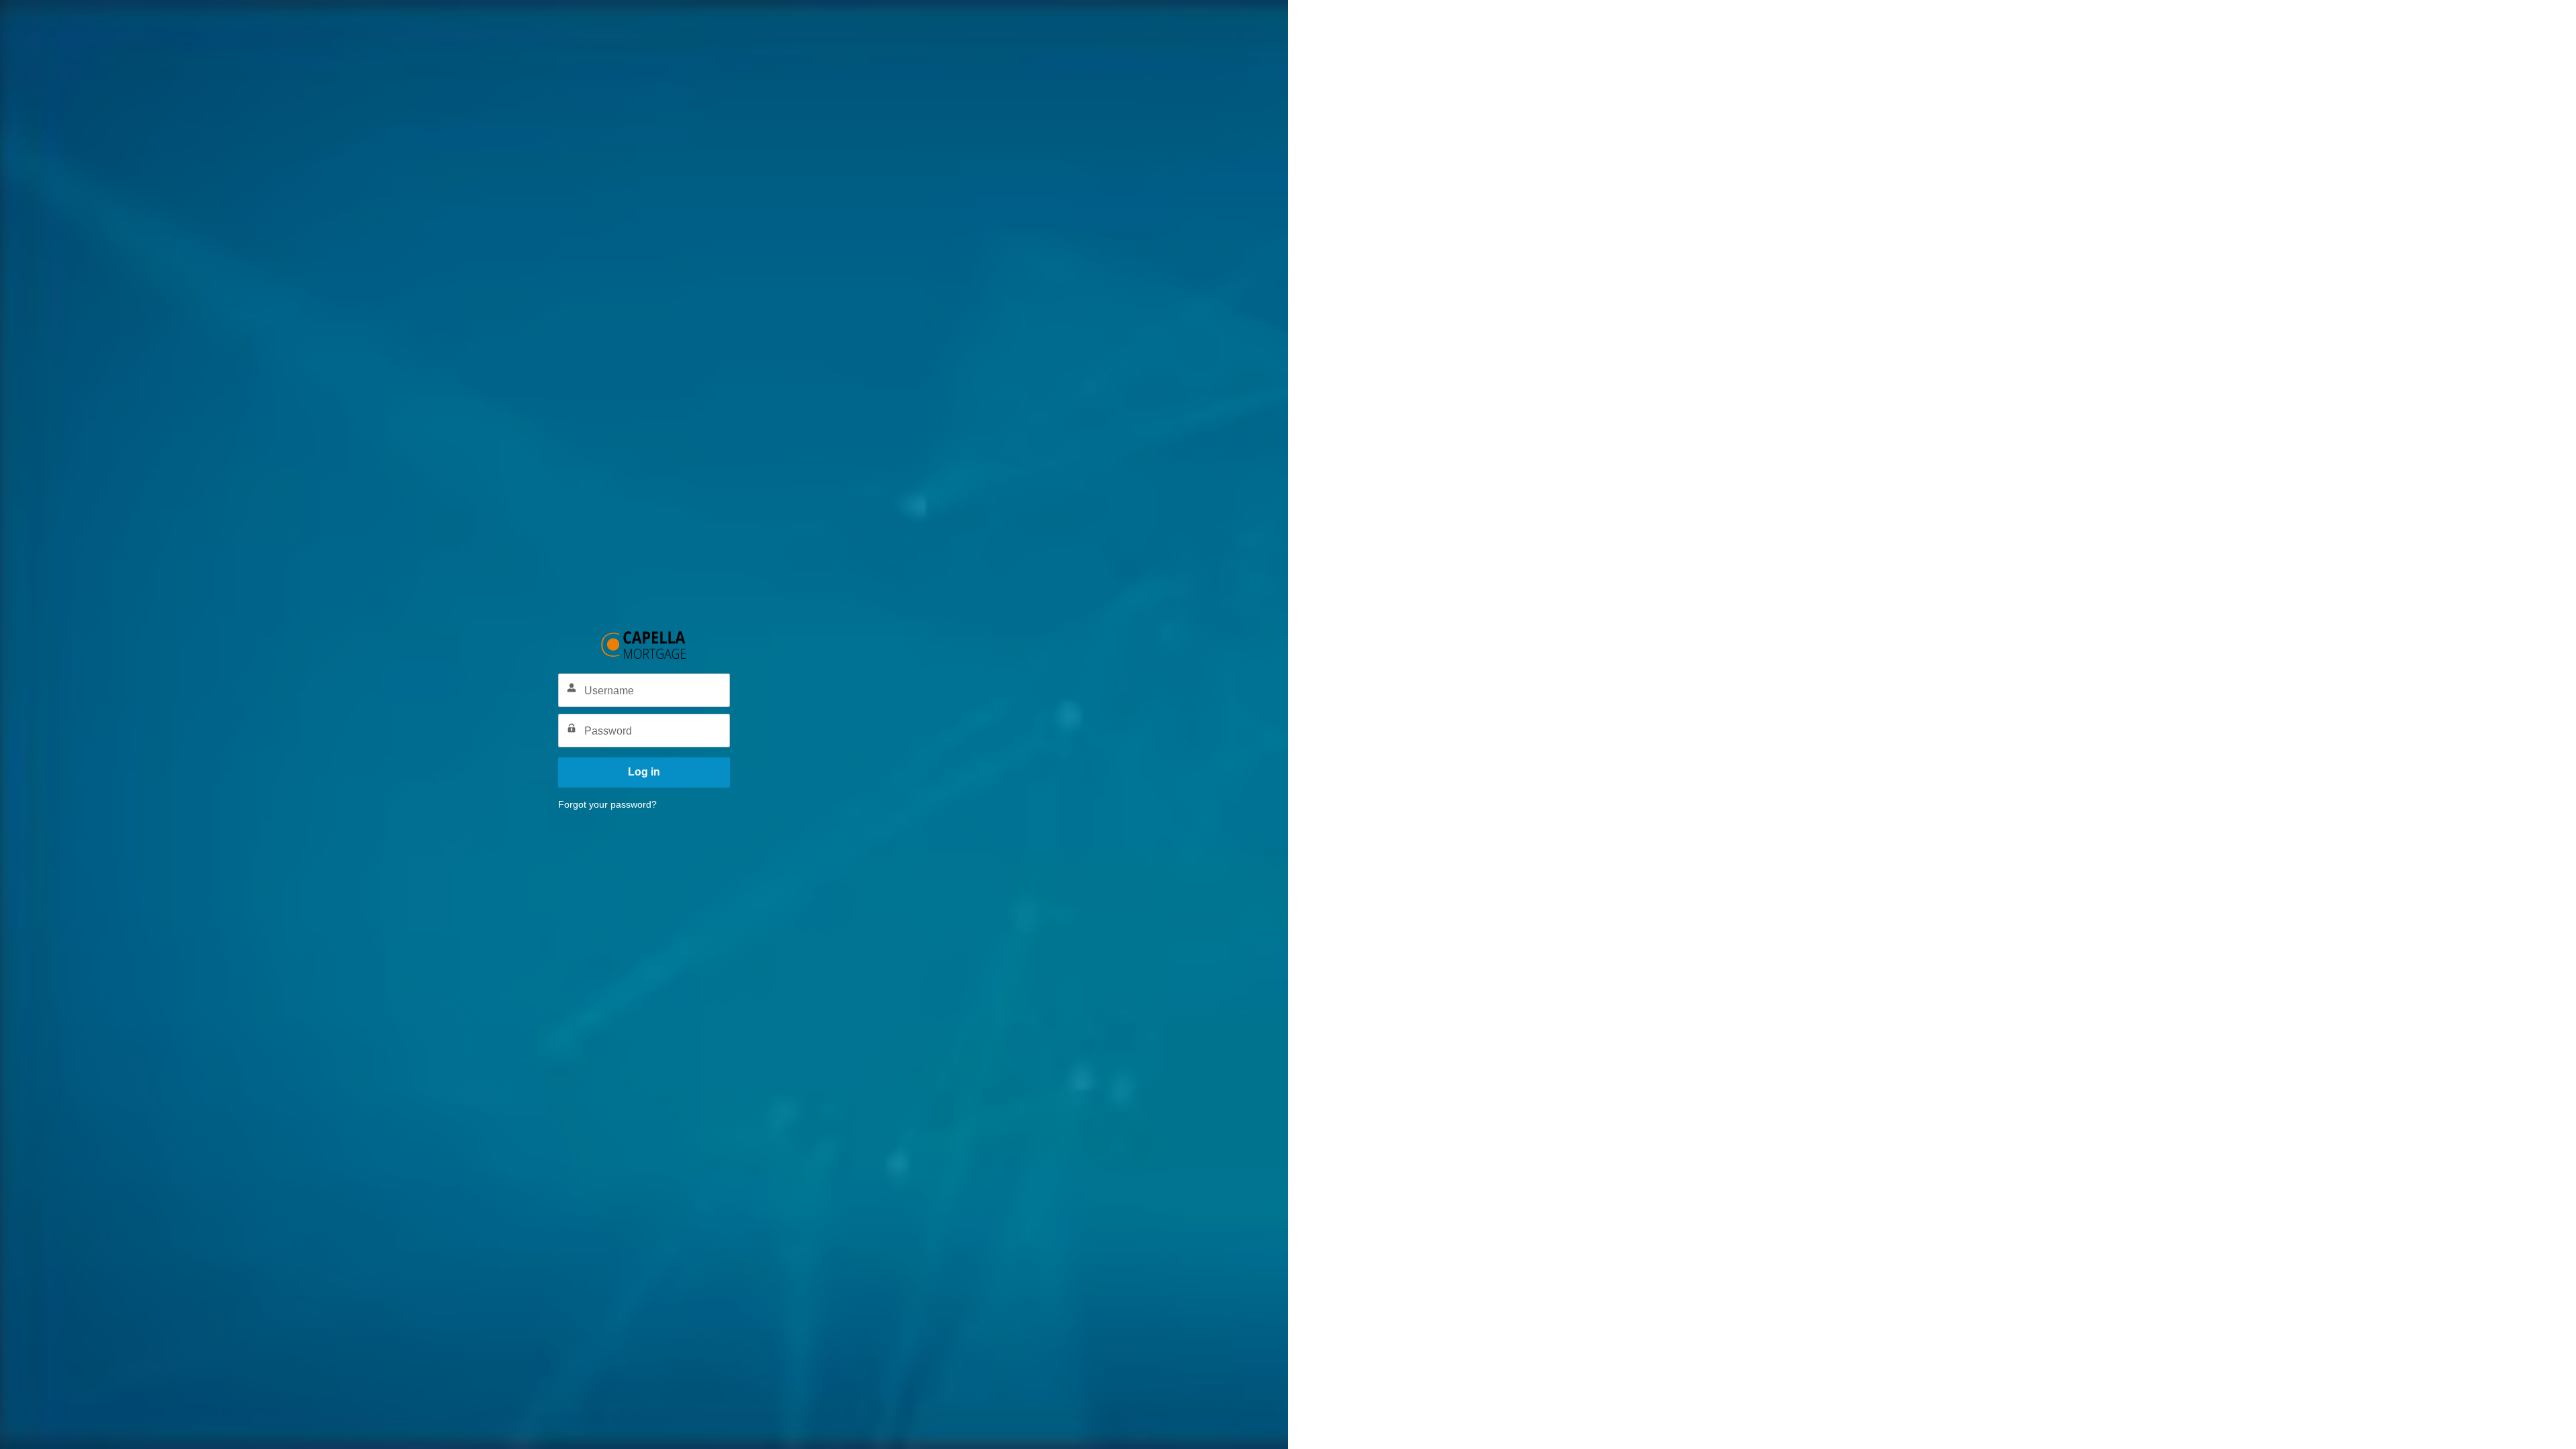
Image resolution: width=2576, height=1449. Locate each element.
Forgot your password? (607, 804)
